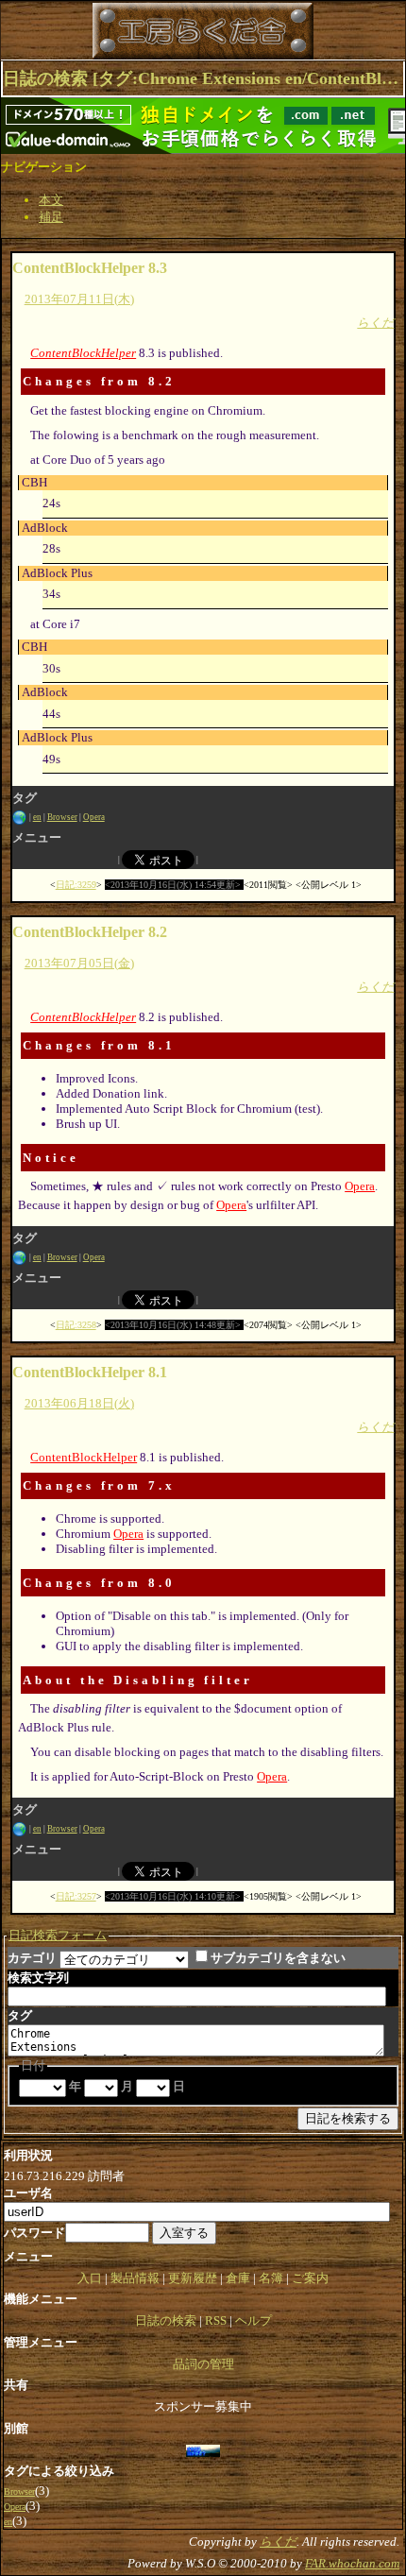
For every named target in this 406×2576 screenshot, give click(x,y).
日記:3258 (76, 1325)
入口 (90, 2278)
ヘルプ (254, 2320)
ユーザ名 (28, 2193)
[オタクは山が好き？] (203, 2450)
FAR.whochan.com (352, 2563)
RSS (216, 2320)
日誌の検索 (166, 2320)
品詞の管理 (203, 2364)
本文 (51, 200)
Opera (94, 817)
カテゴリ (32, 1958)
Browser (62, 817)
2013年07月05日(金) (79, 963)
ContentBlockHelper (83, 353)
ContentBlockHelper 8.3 (90, 268)
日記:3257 (76, 1896)
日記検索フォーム (58, 1935)
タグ (20, 2015)
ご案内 (310, 2278)
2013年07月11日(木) (79, 299)
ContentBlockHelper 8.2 (90, 932)
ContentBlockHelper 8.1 (90, 1372)
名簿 (271, 2278)
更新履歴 (193, 2278)
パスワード (34, 2233)
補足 (51, 217)
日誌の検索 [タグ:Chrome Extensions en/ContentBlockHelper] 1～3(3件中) (203, 78)
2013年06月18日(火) (79, 1403)
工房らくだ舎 (112, 31)
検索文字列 (38, 1978)
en (37, 817)
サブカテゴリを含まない (278, 1958)
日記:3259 (76, 885)
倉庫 (238, 2278)
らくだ (375, 323)
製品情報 (135, 2278)
